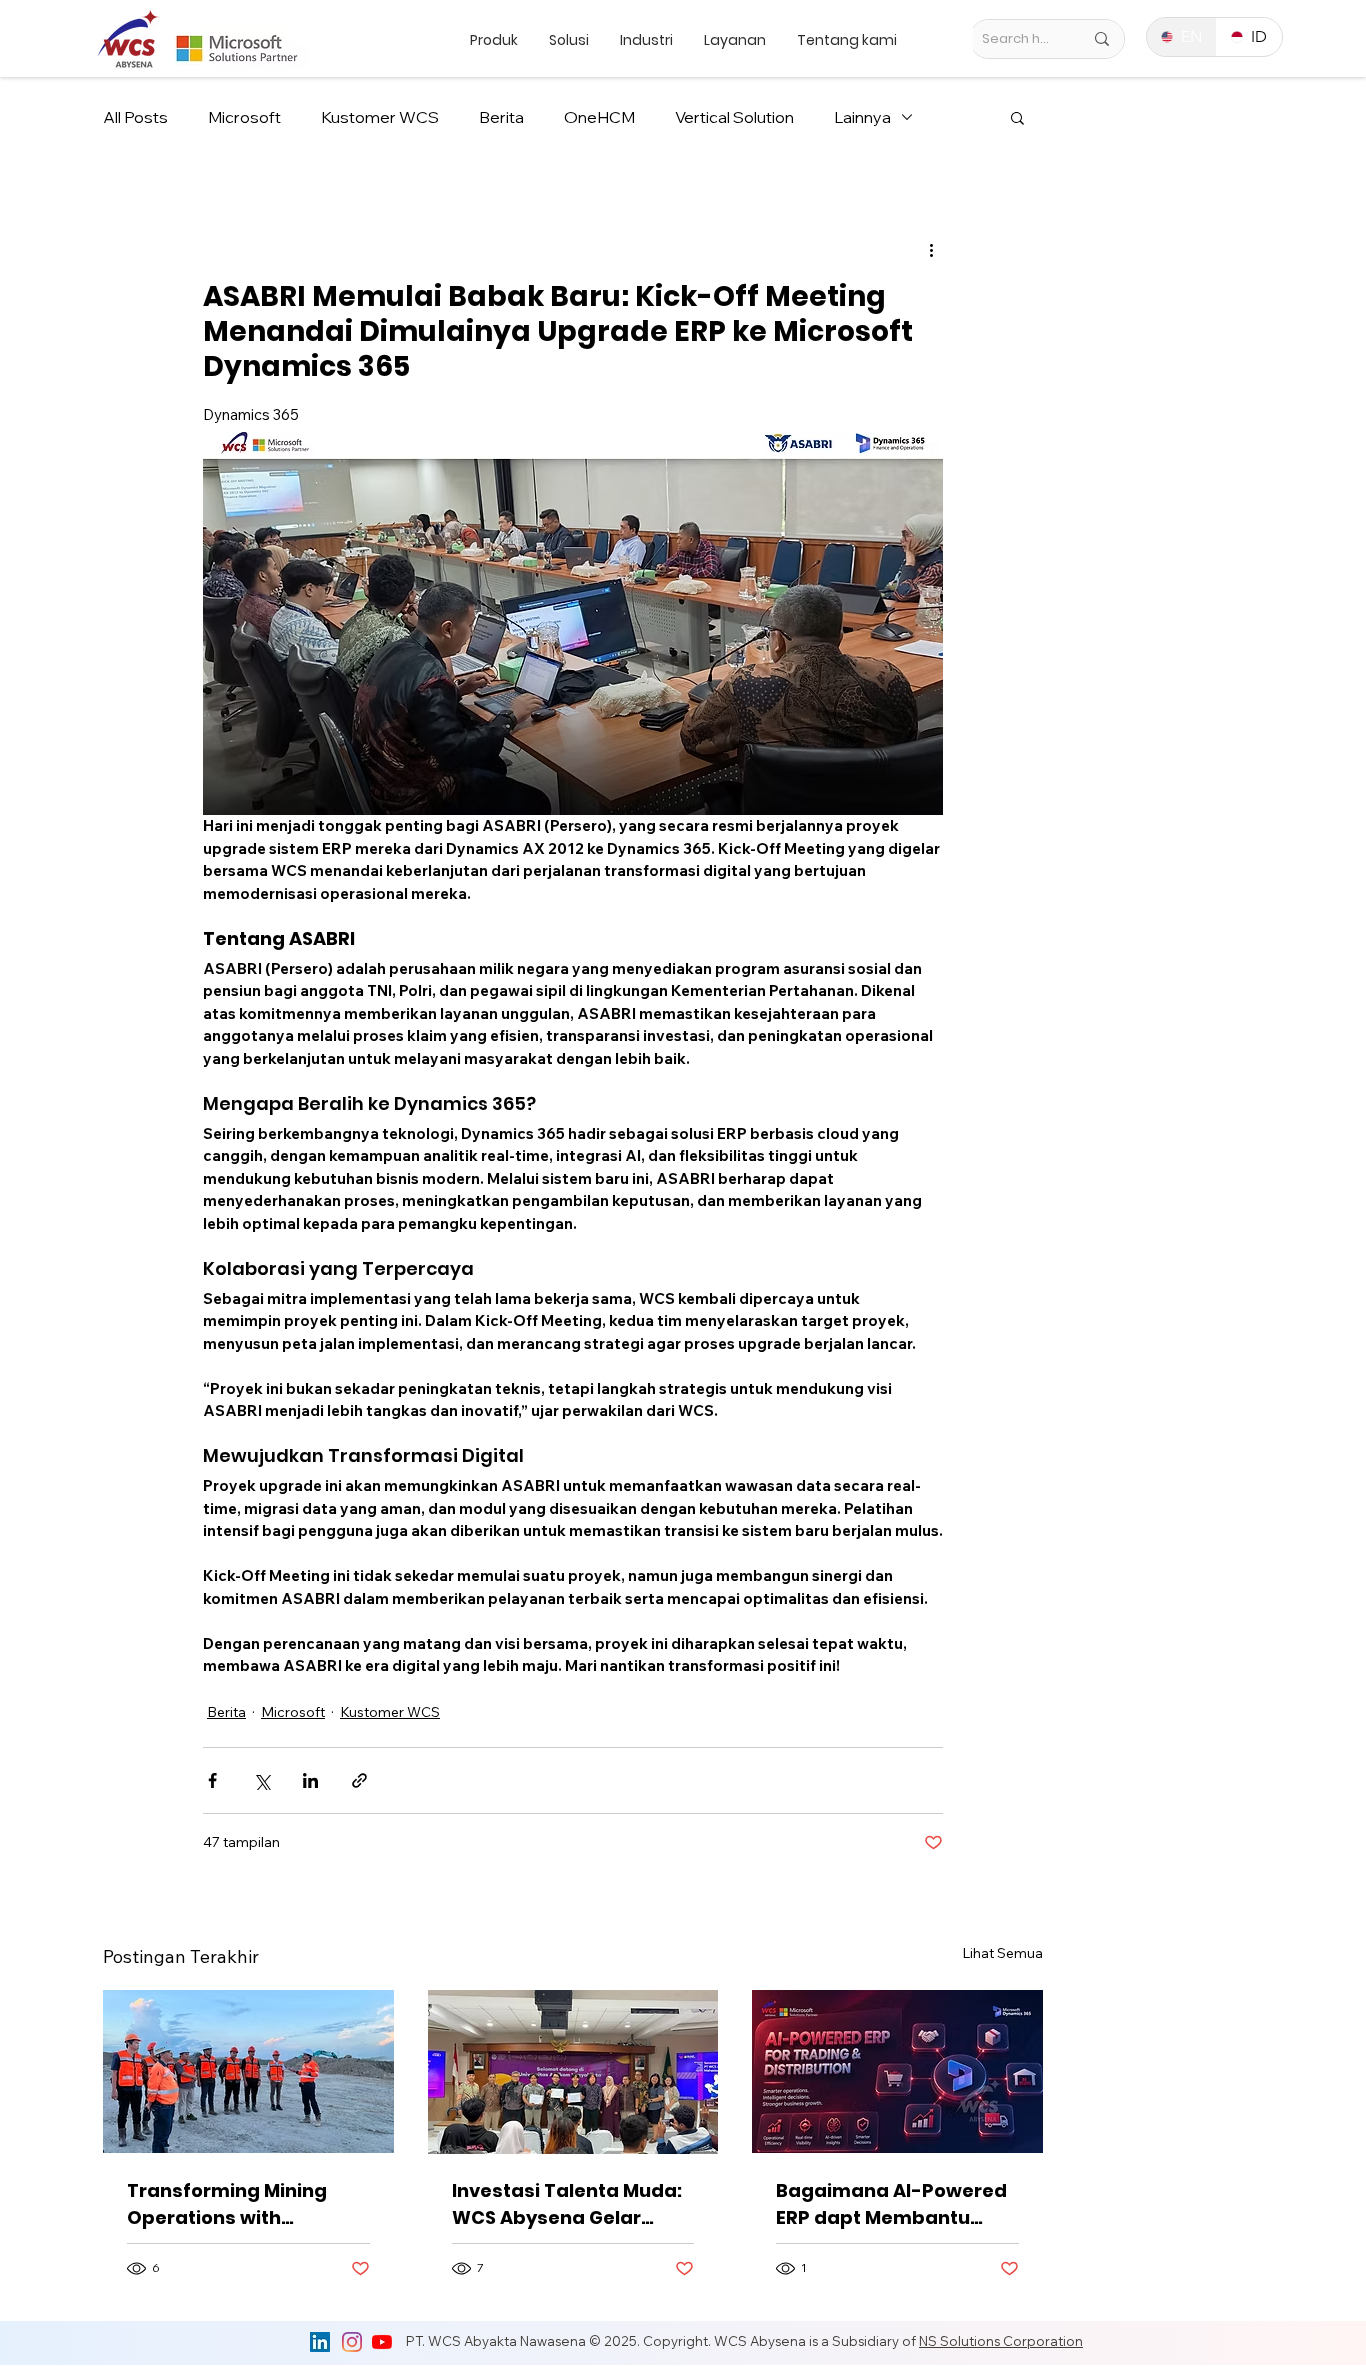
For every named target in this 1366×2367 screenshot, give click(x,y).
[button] (1017, 117)
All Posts (135, 117)
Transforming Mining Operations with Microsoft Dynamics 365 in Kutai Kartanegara (242, 2204)
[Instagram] (352, 2342)
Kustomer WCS (380, 117)
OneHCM (599, 117)
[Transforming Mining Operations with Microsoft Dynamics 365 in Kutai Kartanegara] (248, 2071)
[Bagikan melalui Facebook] (212, 1780)
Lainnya (862, 117)
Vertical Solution (734, 117)
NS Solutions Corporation (1001, 2341)
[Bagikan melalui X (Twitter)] (261, 1780)
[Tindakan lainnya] (931, 249)
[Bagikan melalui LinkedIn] (310, 1780)
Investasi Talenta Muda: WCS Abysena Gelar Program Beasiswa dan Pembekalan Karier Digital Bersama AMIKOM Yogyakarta (569, 2204)
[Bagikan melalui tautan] (359, 1780)
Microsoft (244, 117)
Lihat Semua (1002, 1953)
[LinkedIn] (320, 2342)
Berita (501, 117)
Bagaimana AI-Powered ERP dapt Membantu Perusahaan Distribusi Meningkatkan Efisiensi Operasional (891, 2204)
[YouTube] (382, 2342)
